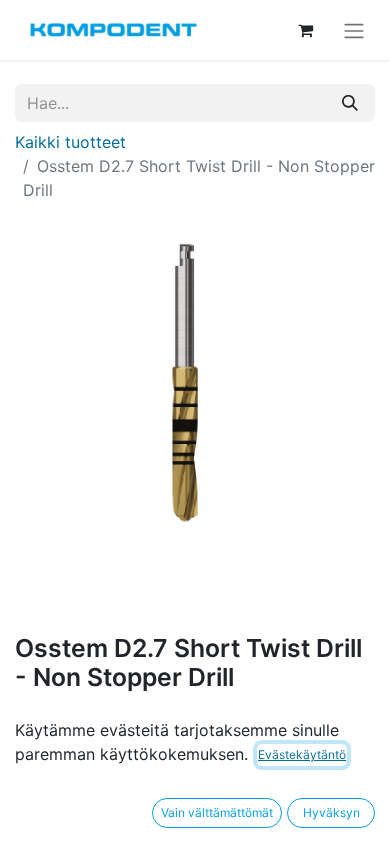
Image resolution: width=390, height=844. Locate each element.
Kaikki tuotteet (70, 142)
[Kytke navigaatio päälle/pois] (354, 30)
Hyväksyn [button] (331, 812)
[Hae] (350, 103)
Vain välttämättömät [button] (217, 812)
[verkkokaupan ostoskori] (305, 30)
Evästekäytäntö (302, 754)
